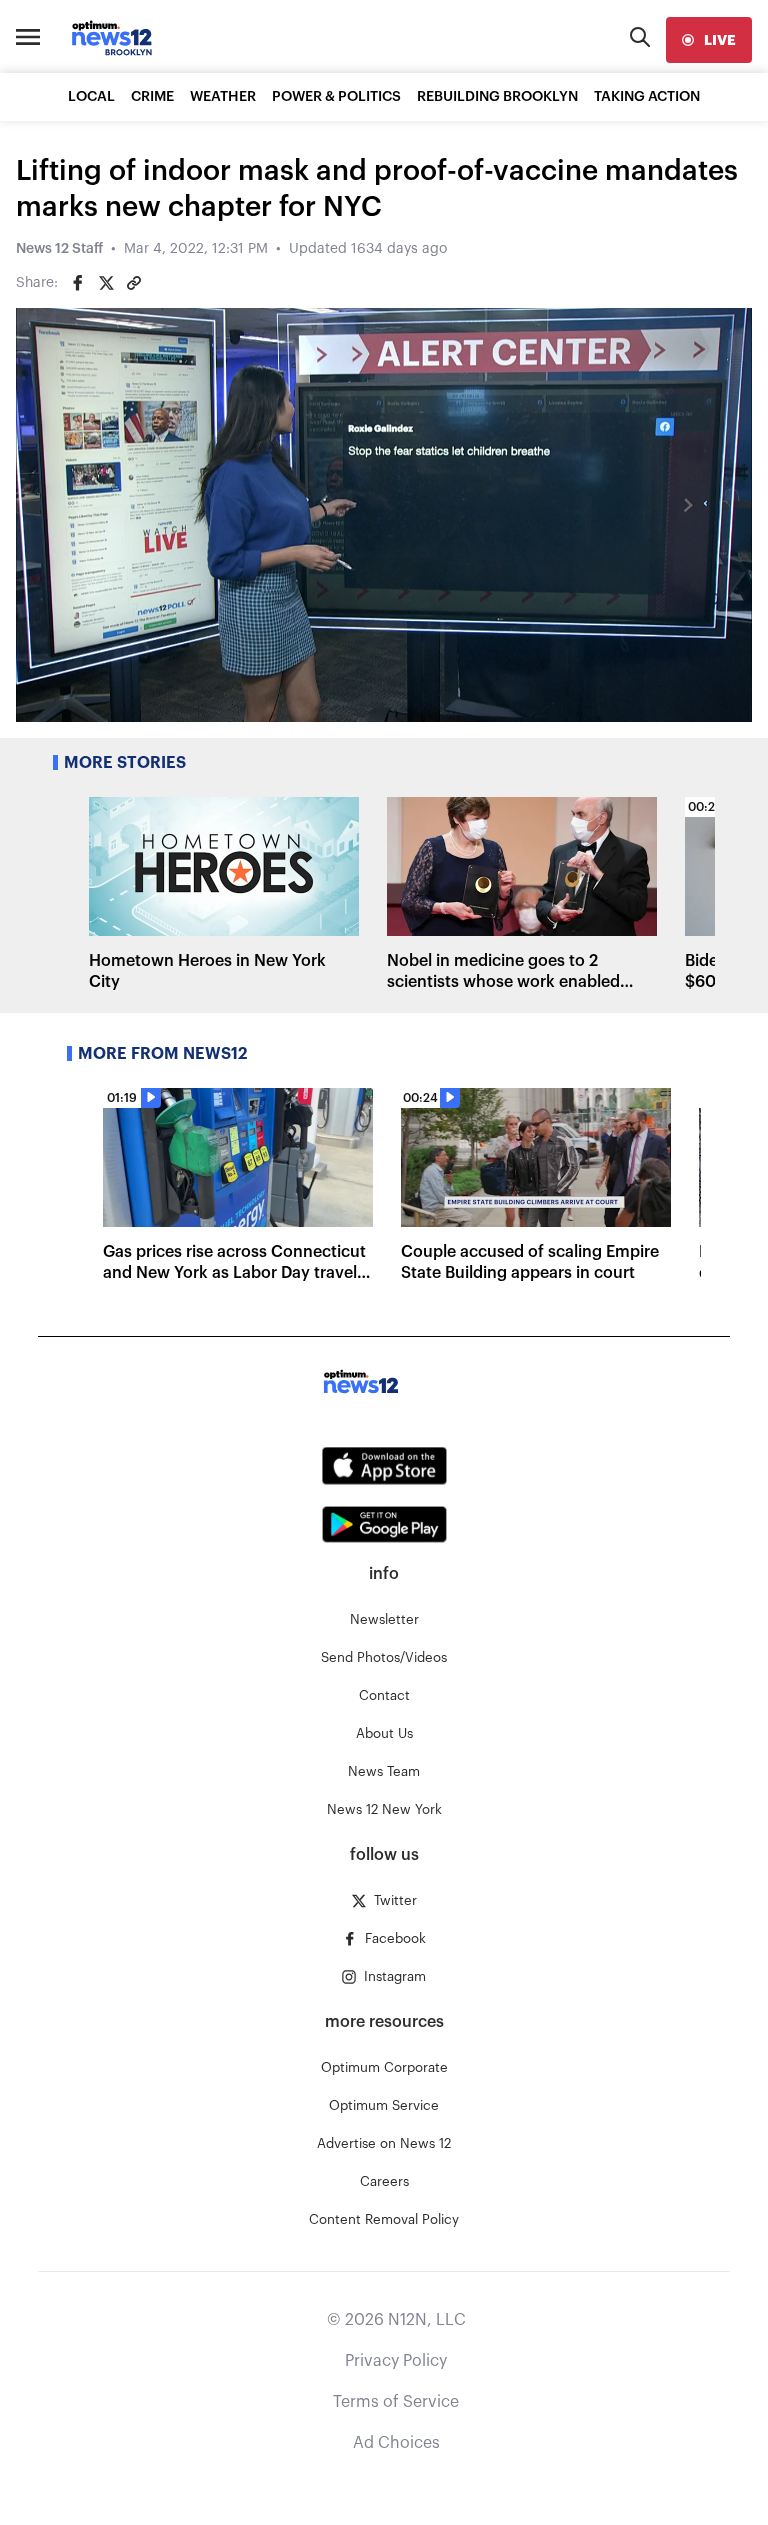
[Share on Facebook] (78, 283)
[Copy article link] (134, 283)
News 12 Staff (59, 249)
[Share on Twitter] (106, 283)
